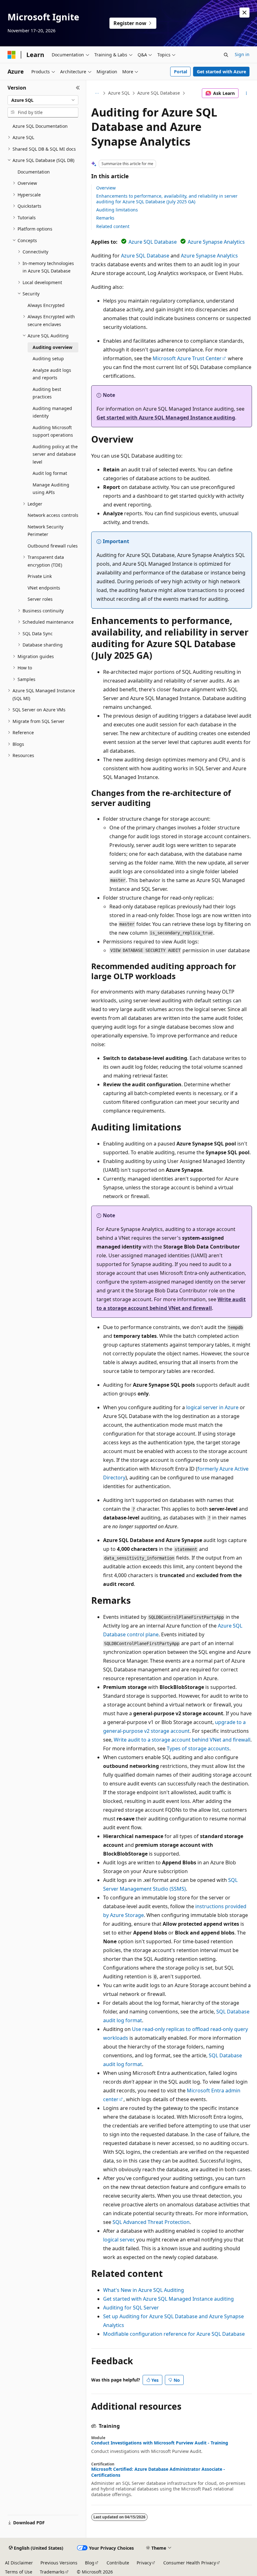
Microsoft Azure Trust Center (187, 358)
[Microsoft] (12, 55)
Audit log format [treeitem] (50, 473)
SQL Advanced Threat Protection (151, 2222)
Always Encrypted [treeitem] (46, 305)
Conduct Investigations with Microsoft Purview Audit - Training (160, 2443)
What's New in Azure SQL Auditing (144, 2290)
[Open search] (226, 55)
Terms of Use (19, 2572)
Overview (106, 188)
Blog (90, 2563)
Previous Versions (59, 2563)
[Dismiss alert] (244, 13)
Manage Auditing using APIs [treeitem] (51, 489)
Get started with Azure (221, 72)
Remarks (105, 218)
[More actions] (247, 93)
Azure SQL (119, 93)
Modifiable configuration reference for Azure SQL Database (174, 2334)
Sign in (242, 54)
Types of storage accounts (198, 1748)
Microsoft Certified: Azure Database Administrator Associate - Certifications (158, 2472)
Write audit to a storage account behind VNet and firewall (182, 1740)
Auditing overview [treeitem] (52, 347)
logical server (118, 2240)
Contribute (118, 2563)
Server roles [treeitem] (40, 599)
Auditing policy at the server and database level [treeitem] (55, 454)
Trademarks (52, 2572)
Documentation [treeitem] (34, 172)
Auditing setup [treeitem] (48, 358)
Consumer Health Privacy (190, 2563)
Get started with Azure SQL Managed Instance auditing (166, 418)
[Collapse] (78, 88)
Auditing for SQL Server (131, 2308)
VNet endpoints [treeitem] (44, 588)
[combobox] (43, 100)
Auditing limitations (117, 210)
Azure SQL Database (159, 93)
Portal (181, 72)
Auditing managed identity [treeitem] (52, 412)
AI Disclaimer (19, 2563)
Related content (113, 226)
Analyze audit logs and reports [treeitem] (52, 374)
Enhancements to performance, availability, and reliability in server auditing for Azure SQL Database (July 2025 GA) (167, 199)
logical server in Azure (212, 1407)
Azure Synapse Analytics (216, 242)
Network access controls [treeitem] (53, 515)
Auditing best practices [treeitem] (47, 393)
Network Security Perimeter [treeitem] (45, 531)
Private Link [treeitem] (40, 576)
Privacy (144, 2563)
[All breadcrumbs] (97, 93)
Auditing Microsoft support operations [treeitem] (53, 431)
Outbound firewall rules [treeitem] (53, 546)
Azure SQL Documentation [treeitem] (40, 126)
